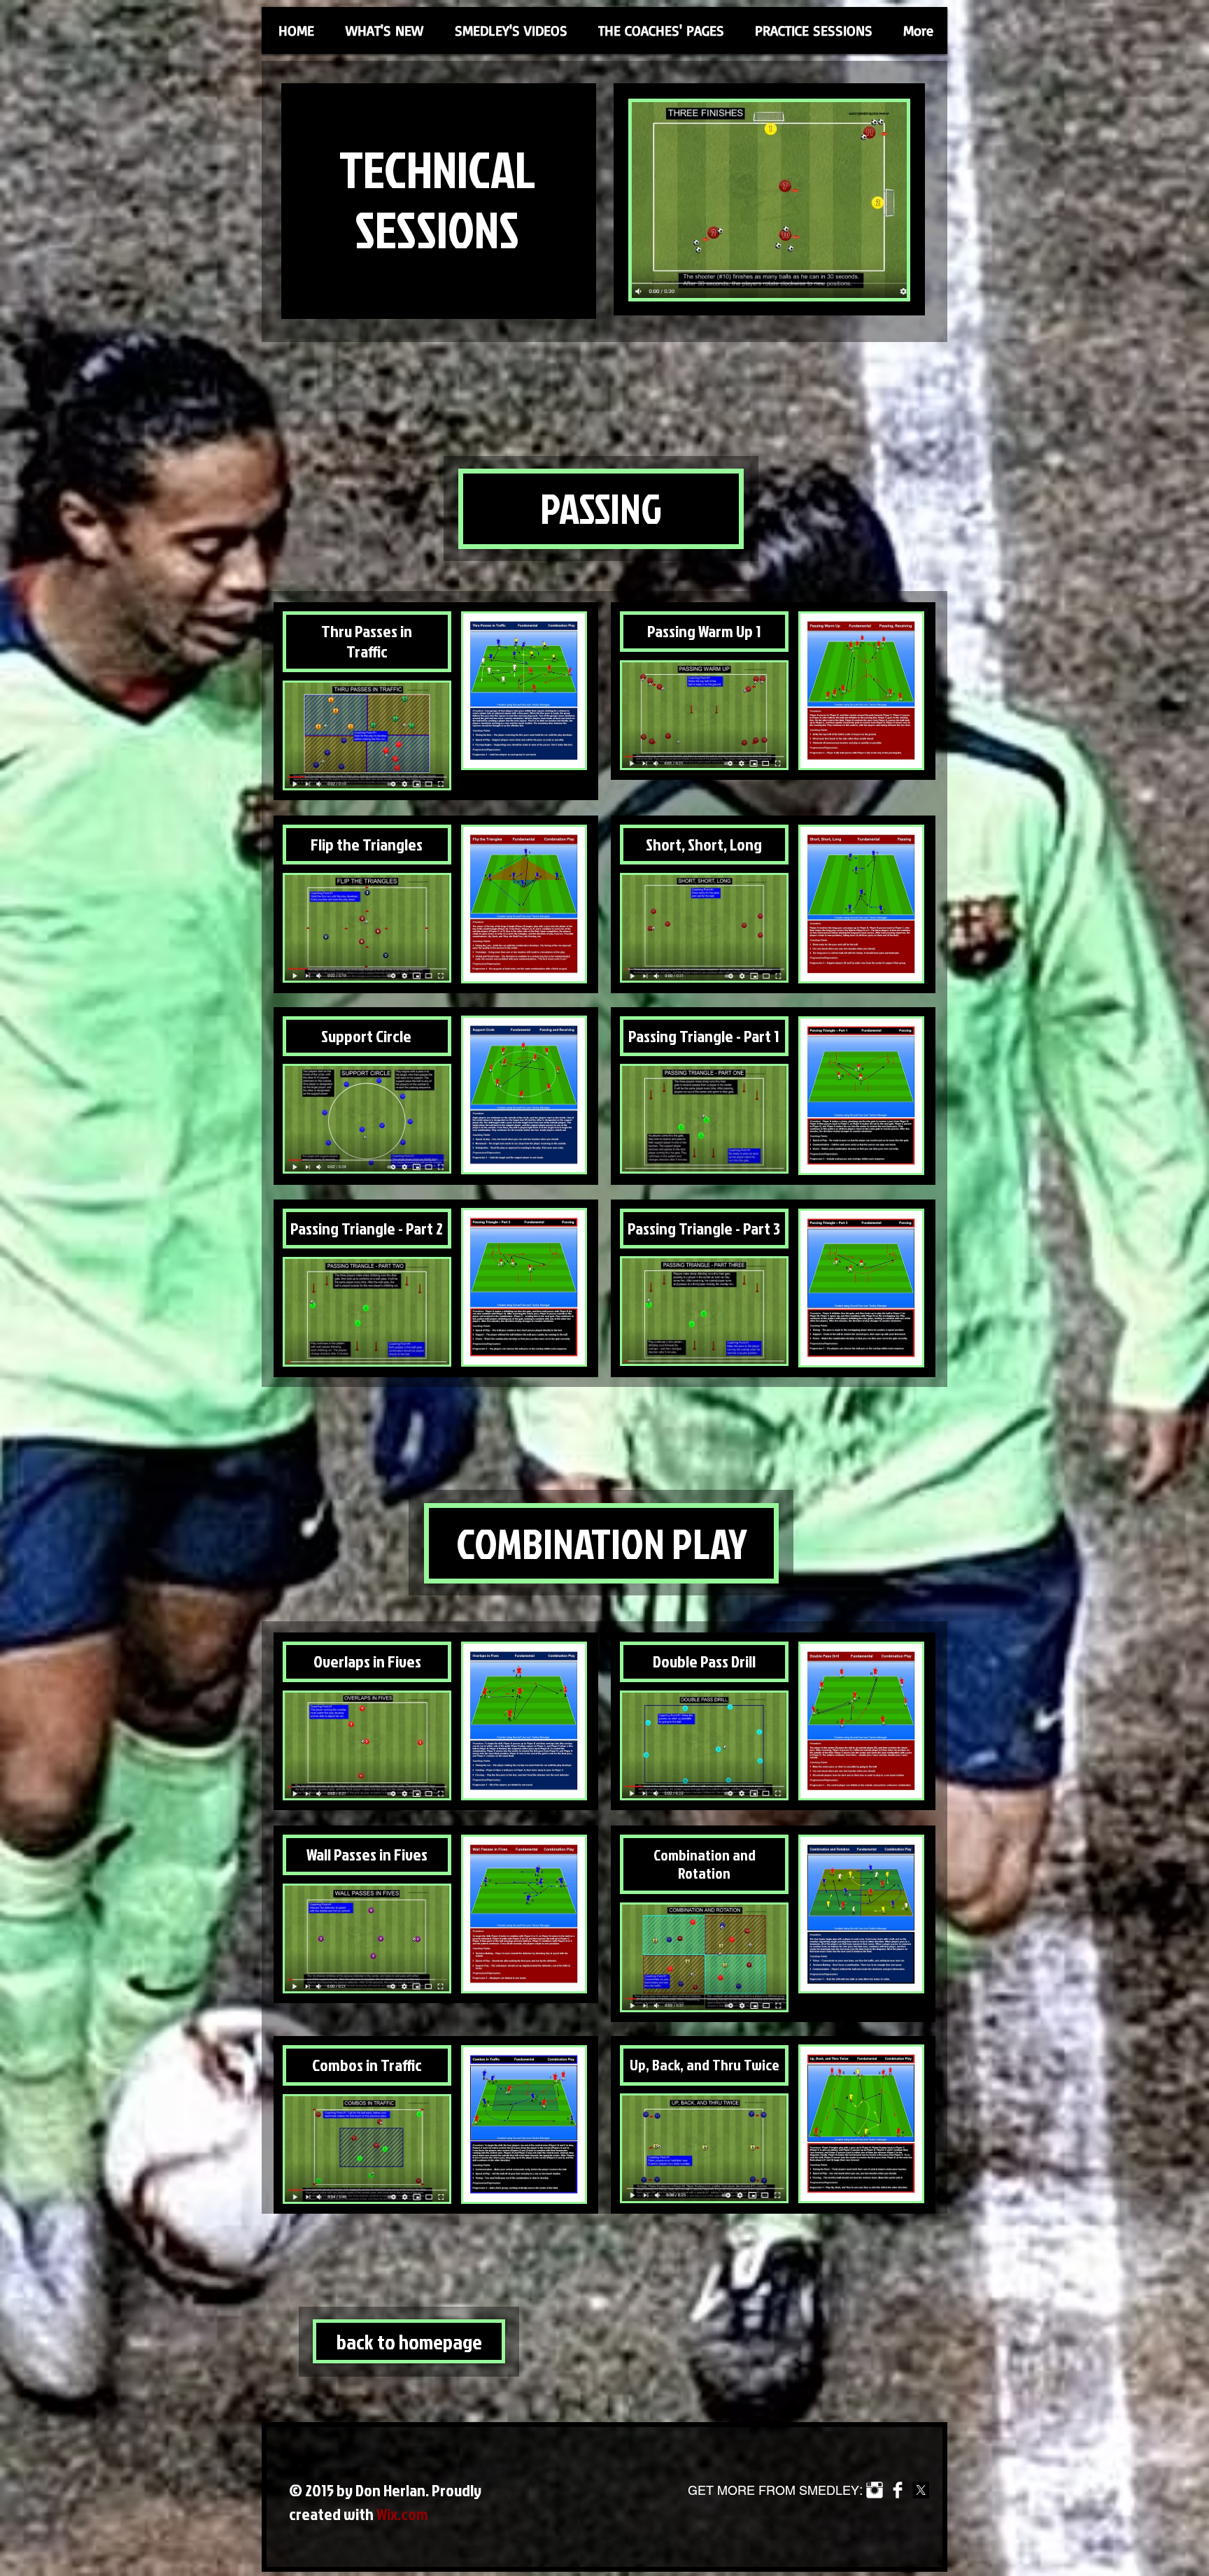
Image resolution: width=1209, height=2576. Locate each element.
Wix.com (402, 2514)
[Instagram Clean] (875, 2490)
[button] (511, 30)
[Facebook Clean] (898, 2490)
